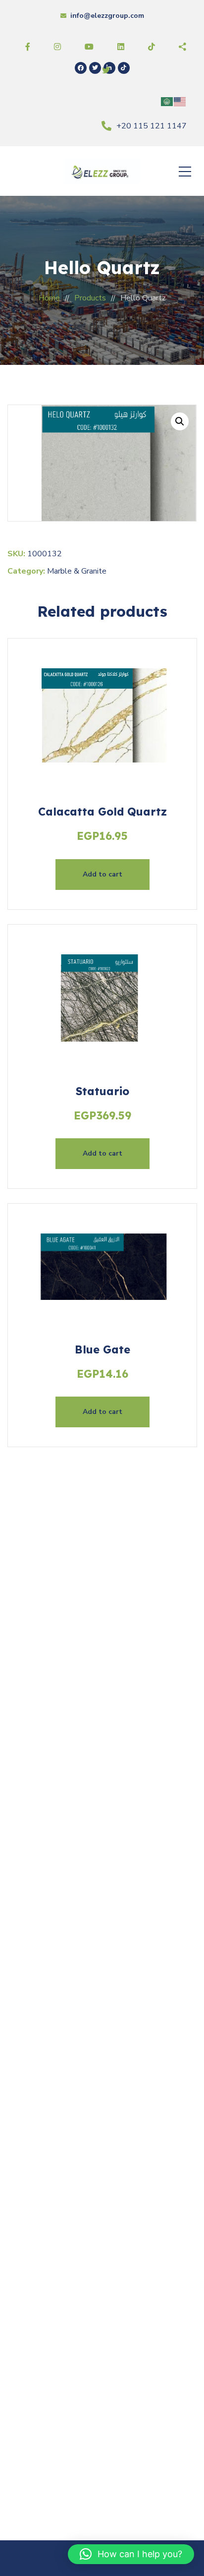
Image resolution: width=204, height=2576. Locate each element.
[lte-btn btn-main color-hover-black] (102, 875)
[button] (180, 421)
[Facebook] (81, 68)
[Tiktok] (124, 68)
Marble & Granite (77, 571)
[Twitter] (95, 68)
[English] (180, 101)
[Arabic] (167, 101)
